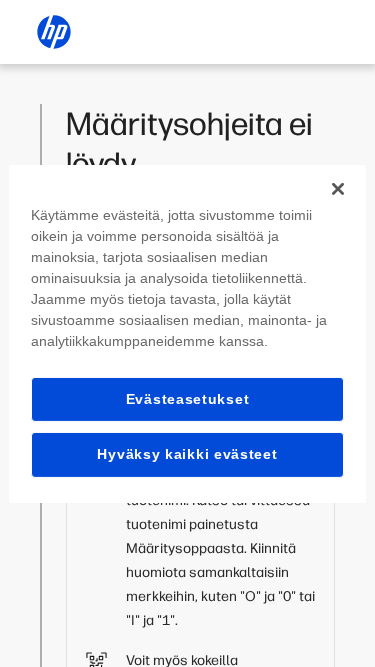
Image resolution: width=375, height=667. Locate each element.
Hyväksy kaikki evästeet (187, 454)
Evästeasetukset (188, 398)
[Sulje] (338, 188)
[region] (187, 333)
